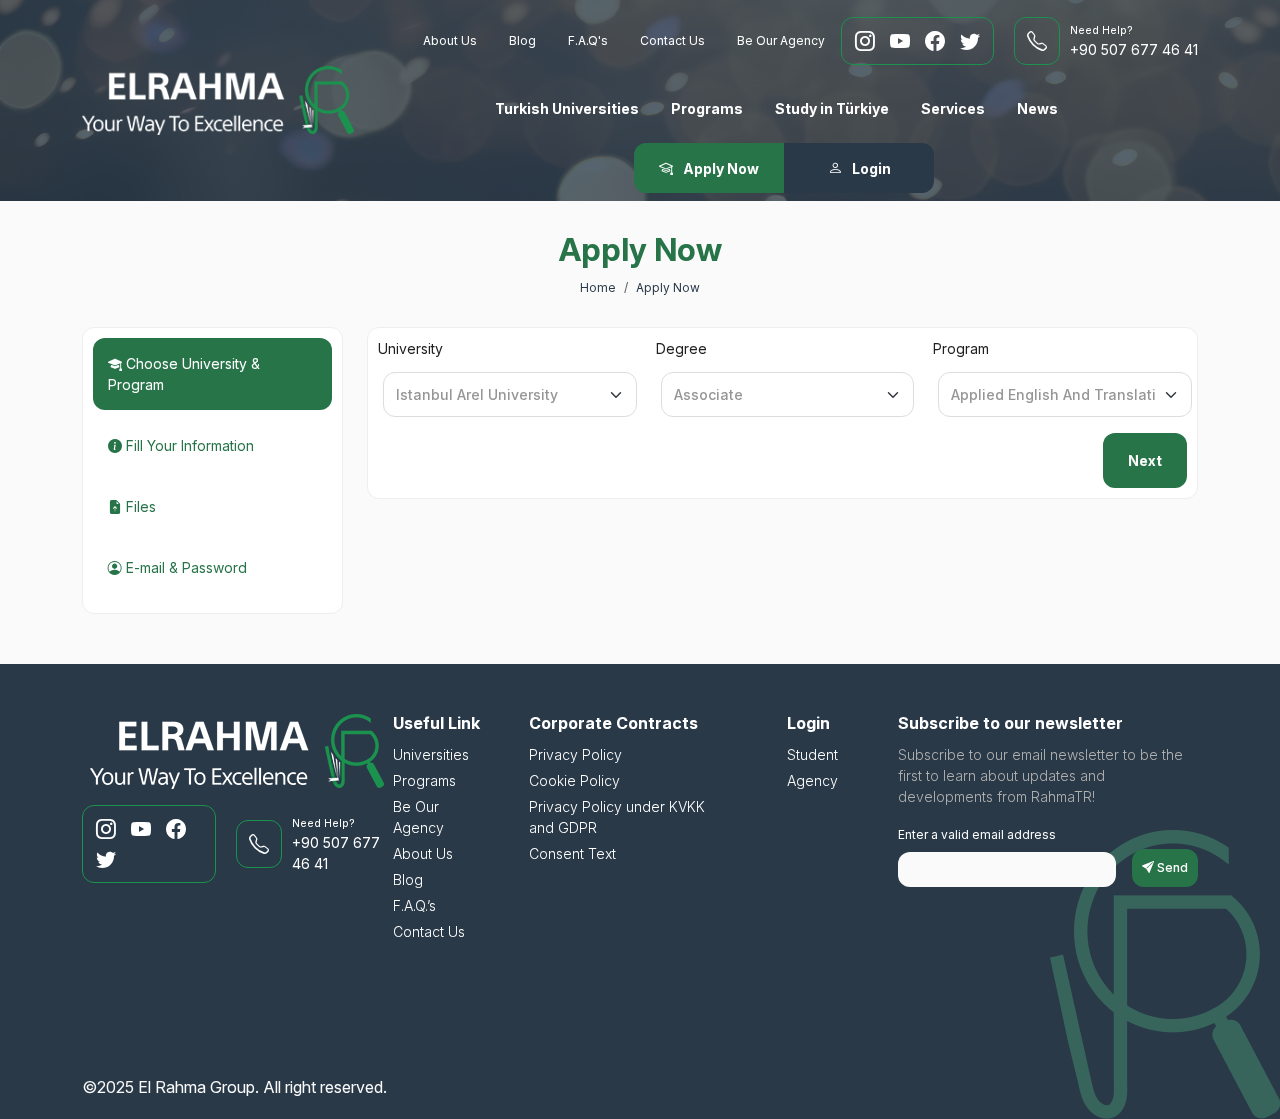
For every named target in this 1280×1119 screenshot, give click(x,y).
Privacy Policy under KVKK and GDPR (617, 817)
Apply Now (668, 287)
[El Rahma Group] (218, 100)
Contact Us (672, 40)
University (410, 348)
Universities (431, 754)
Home (598, 287)
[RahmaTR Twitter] (970, 41)
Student (812, 754)
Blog (522, 40)
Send (1171, 867)
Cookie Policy (574, 780)
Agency (812, 780)
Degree (681, 348)
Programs (707, 108)
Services (953, 108)
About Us (450, 40)
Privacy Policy (575, 754)
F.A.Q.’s (414, 905)
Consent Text (572, 853)
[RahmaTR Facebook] (937, 41)
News (1037, 108)
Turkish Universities (567, 108)
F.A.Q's (588, 40)
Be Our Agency (781, 40)
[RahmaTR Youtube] (902, 41)
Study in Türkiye (832, 108)
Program (961, 348)
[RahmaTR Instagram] (867, 41)
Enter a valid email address (977, 834)
